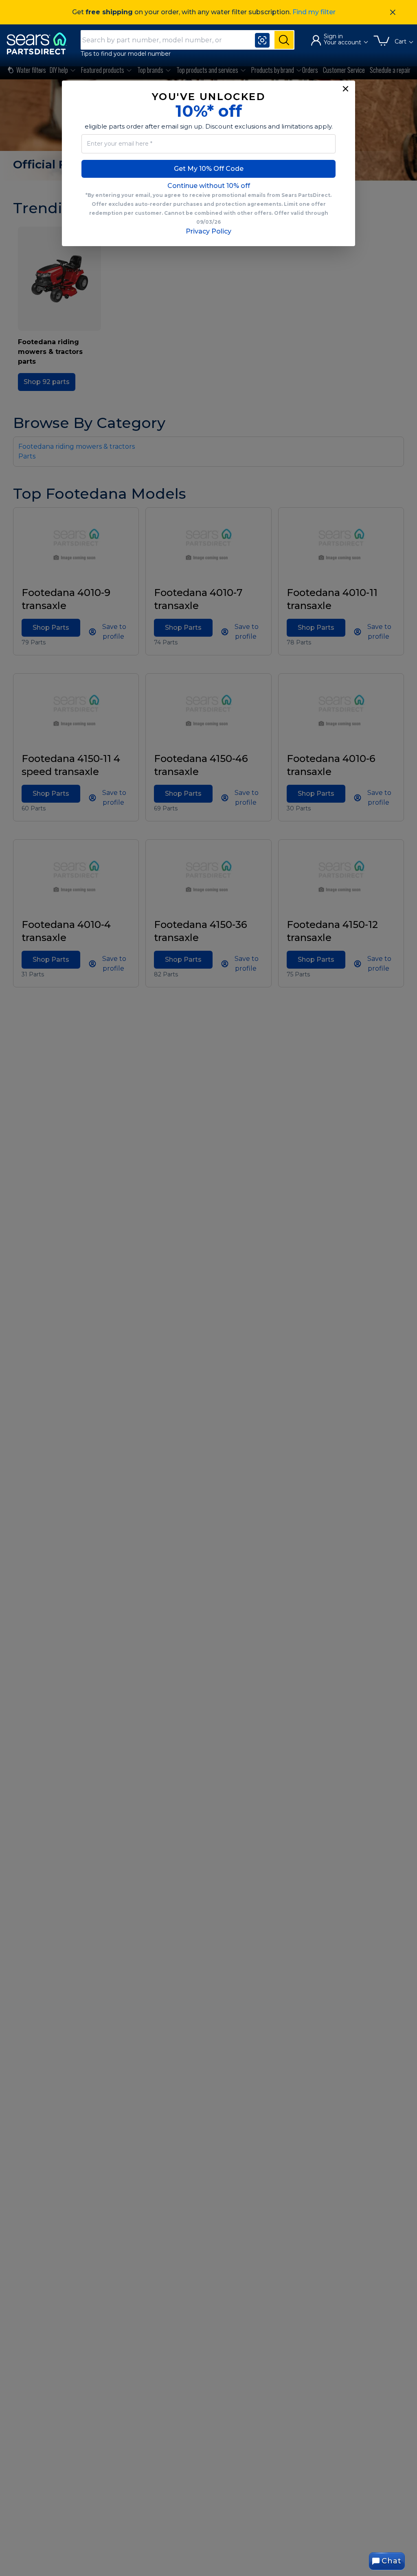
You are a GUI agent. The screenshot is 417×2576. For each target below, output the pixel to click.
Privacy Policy (208, 231)
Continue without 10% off (209, 186)
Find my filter (314, 12)
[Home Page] (40, 43)
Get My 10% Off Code (209, 169)
